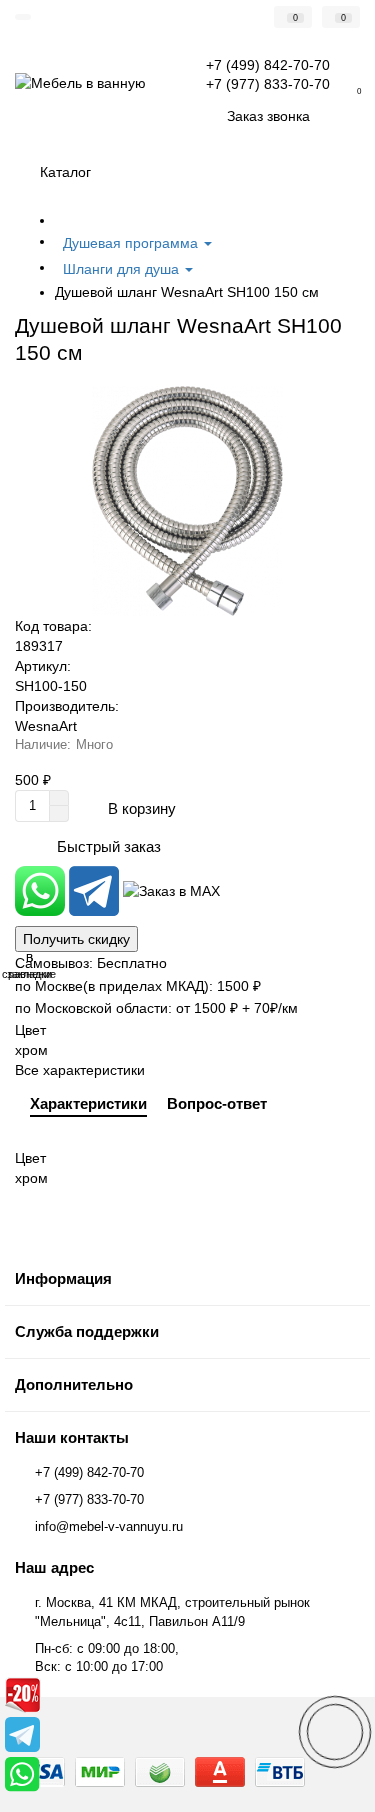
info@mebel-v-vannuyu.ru (109, 1526)
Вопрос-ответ (217, 1103)
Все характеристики (80, 1070)
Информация (63, 1278)
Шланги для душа (123, 269)
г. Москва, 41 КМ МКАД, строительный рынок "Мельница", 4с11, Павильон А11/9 (172, 1612)
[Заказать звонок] (335, 1732)
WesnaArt (46, 726)
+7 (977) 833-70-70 (89, 1499)
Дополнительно (74, 1384)
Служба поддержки (87, 1331)
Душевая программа (132, 243)
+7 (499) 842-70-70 (89, 1472)
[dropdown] (23, 17)
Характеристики (88, 1103)
